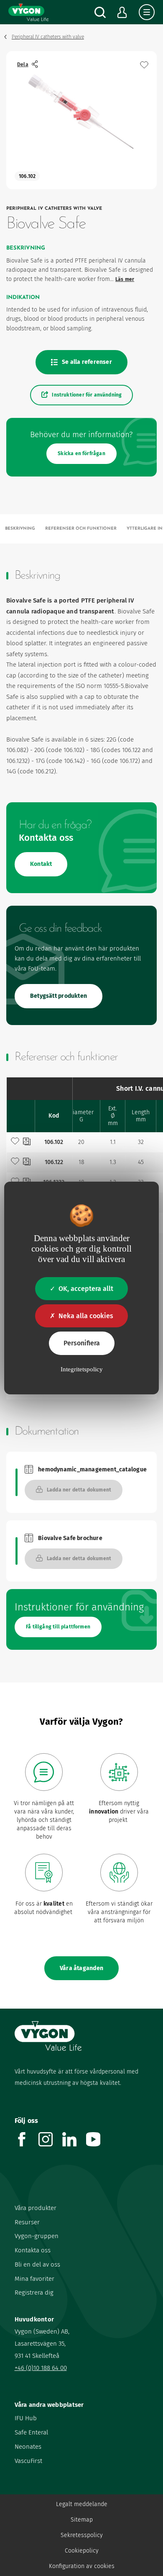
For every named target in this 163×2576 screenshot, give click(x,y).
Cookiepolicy (82, 2551)
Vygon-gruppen (37, 2236)
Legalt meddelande (82, 2504)
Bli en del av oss (37, 2264)
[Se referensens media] (27, 1142)
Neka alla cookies (86, 1316)
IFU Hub (26, 2418)
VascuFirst (28, 2461)
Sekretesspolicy (82, 2535)
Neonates (28, 2447)
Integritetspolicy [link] (82, 1369)
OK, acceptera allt (86, 1289)
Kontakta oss (33, 2250)
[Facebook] (27, 2144)
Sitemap (82, 2520)
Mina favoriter (34, 2279)
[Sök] (100, 12)
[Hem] (28, 12)
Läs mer (125, 279)
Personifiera (82, 1343)
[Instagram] (50, 2144)
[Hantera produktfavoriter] (144, 65)
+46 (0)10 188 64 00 (41, 2368)
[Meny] (147, 12)
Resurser (27, 2222)
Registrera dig (34, 2293)
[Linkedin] (74, 2144)
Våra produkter (36, 2208)
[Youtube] (98, 2144)
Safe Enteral (31, 2432)
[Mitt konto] (122, 12)
